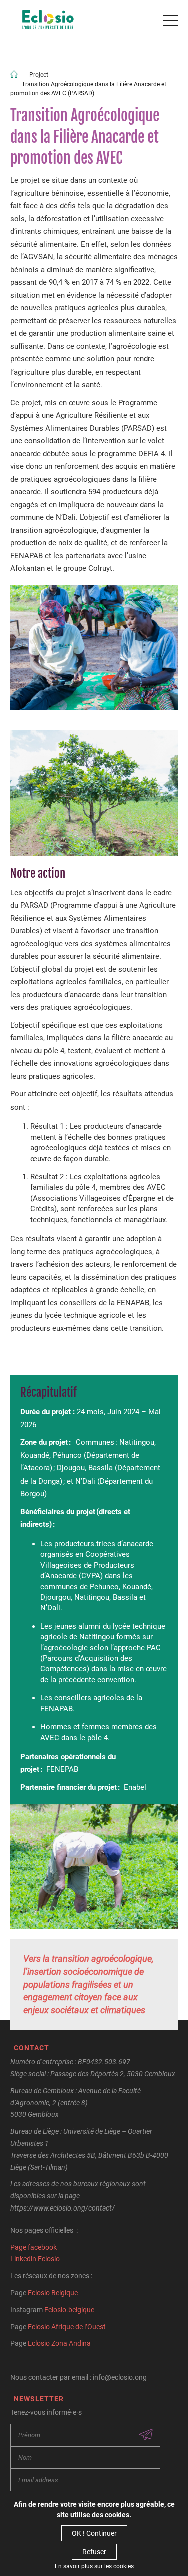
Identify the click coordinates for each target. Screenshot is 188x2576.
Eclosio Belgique (53, 2293)
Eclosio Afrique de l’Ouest (67, 2327)
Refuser (94, 2552)
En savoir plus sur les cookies (94, 2566)
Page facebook (33, 2247)
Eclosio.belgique (69, 2310)
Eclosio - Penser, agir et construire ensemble (48, 20)
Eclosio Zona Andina (59, 2343)
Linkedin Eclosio (35, 2259)
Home (14, 74)
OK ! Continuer (94, 2533)
